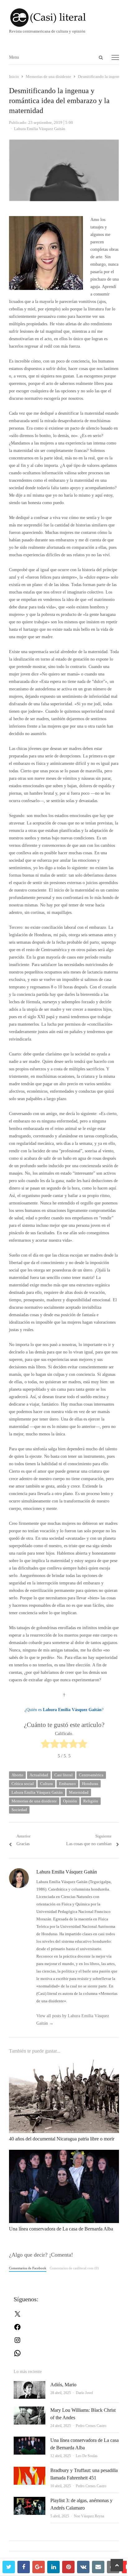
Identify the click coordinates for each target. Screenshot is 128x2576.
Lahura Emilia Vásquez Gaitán (37, 1792)
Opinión (70, 1801)
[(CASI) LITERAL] (64, 18)
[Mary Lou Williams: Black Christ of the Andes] (30, 2410)
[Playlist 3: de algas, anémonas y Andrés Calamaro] (30, 2500)
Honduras (90, 1784)
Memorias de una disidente (34, 1801)
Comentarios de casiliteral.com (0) (74, 2268)
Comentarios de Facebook (28, 2268)
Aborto (17, 1775)
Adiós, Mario (63, 2385)
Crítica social (23, 1784)
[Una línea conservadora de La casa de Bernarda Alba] (64, 2153)
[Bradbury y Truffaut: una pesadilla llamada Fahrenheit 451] (30, 2470)
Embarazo (67, 1784)
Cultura (46, 1784)
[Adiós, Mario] (30, 2385)
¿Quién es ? (64, 1710)
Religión (91, 1801)
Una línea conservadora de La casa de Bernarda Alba (61, 2229)
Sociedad (19, 1810)
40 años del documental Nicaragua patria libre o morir (62, 2139)
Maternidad (79, 1792)
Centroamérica (91, 1775)
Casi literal (64, 1775)
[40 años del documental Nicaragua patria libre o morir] (64, 2063)
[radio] (45, 1745)
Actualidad (39, 1775)
